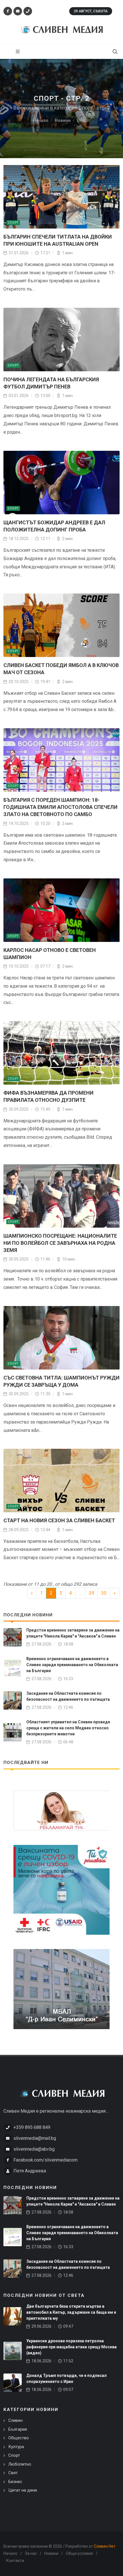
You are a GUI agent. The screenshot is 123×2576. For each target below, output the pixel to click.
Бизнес (15, 2482)
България (18, 2429)
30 (104, 1593)
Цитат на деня (23, 2490)
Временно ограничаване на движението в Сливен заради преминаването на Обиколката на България (72, 1665)
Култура (16, 2447)
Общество (19, 2438)
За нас (31, 2553)
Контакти (15, 2561)
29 (92, 1593)
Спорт (13, 223)
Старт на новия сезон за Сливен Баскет (59, 1520)
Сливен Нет (105, 2546)
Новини (51, 2553)
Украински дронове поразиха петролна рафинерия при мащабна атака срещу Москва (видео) (72, 2347)
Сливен (15, 2420)
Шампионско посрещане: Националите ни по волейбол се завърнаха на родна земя (60, 1243)
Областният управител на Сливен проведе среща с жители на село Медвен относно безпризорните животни (68, 1728)
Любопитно (20, 2464)
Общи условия (79, 2553)
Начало (10, 2553)
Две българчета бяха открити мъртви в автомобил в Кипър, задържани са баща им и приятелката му (71, 2312)
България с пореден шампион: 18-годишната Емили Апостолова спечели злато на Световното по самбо (60, 807)
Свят (13, 2473)
